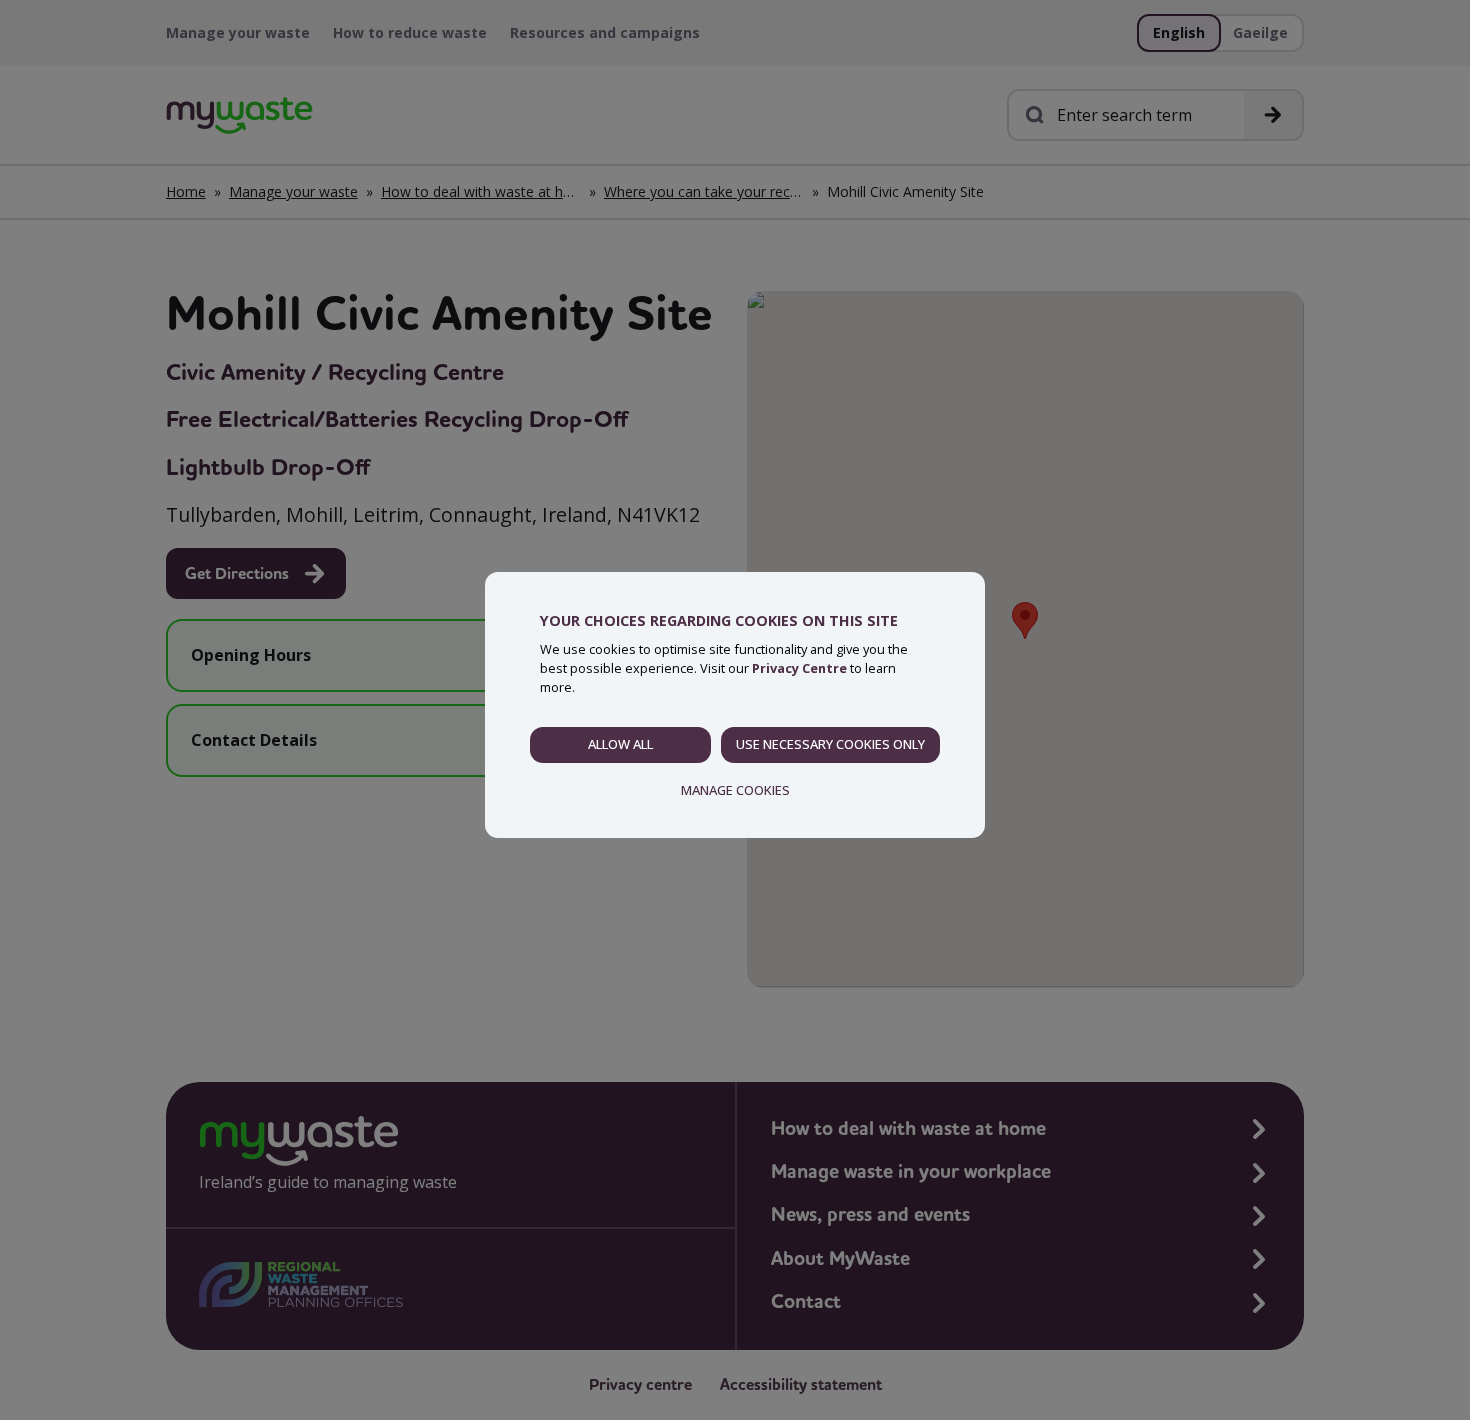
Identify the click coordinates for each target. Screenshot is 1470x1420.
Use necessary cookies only (830, 744)
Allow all (620, 744)
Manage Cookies (735, 790)
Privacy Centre (799, 668)
